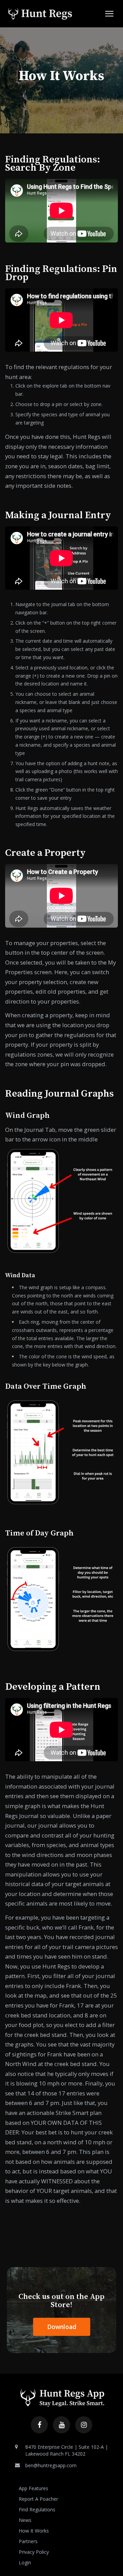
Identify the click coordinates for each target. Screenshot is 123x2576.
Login (25, 2562)
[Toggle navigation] (109, 14)
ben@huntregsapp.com (51, 2465)
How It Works (34, 2531)
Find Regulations (37, 2509)
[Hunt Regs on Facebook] (39, 2425)
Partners (28, 2541)
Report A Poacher (38, 2499)
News (25, 2520)
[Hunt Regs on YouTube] (61, 2425)
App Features (33, 2488)
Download (62, 2327)
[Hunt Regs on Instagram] (84, 2425)
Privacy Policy (34, 2552)
